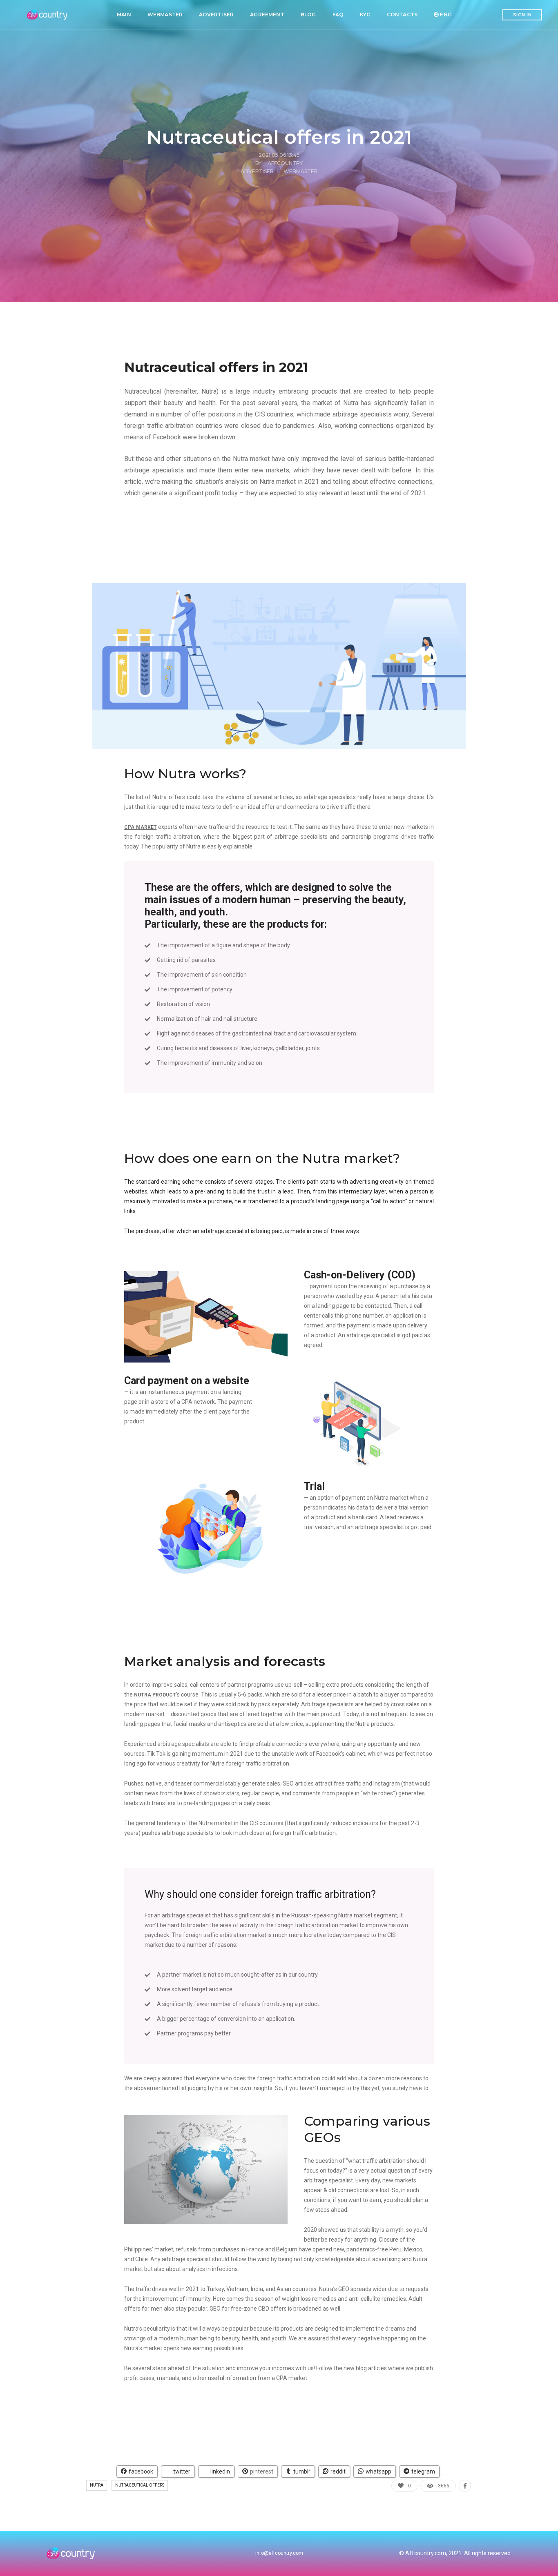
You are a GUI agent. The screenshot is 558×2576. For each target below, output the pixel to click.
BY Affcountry (279, 163)
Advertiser (216, 14)
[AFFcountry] (48, 15)
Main (124, 14)
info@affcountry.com (279, 2553)
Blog (308, 14)
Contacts (402, 14)
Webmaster (165, 14)
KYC (365, 14)
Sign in (522, 15)
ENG (445, 14)
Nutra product (155, 1695)
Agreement (267, 14)
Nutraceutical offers (140, 2485)
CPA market (140, 827)
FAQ (338, 14)
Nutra (97, 2485)
